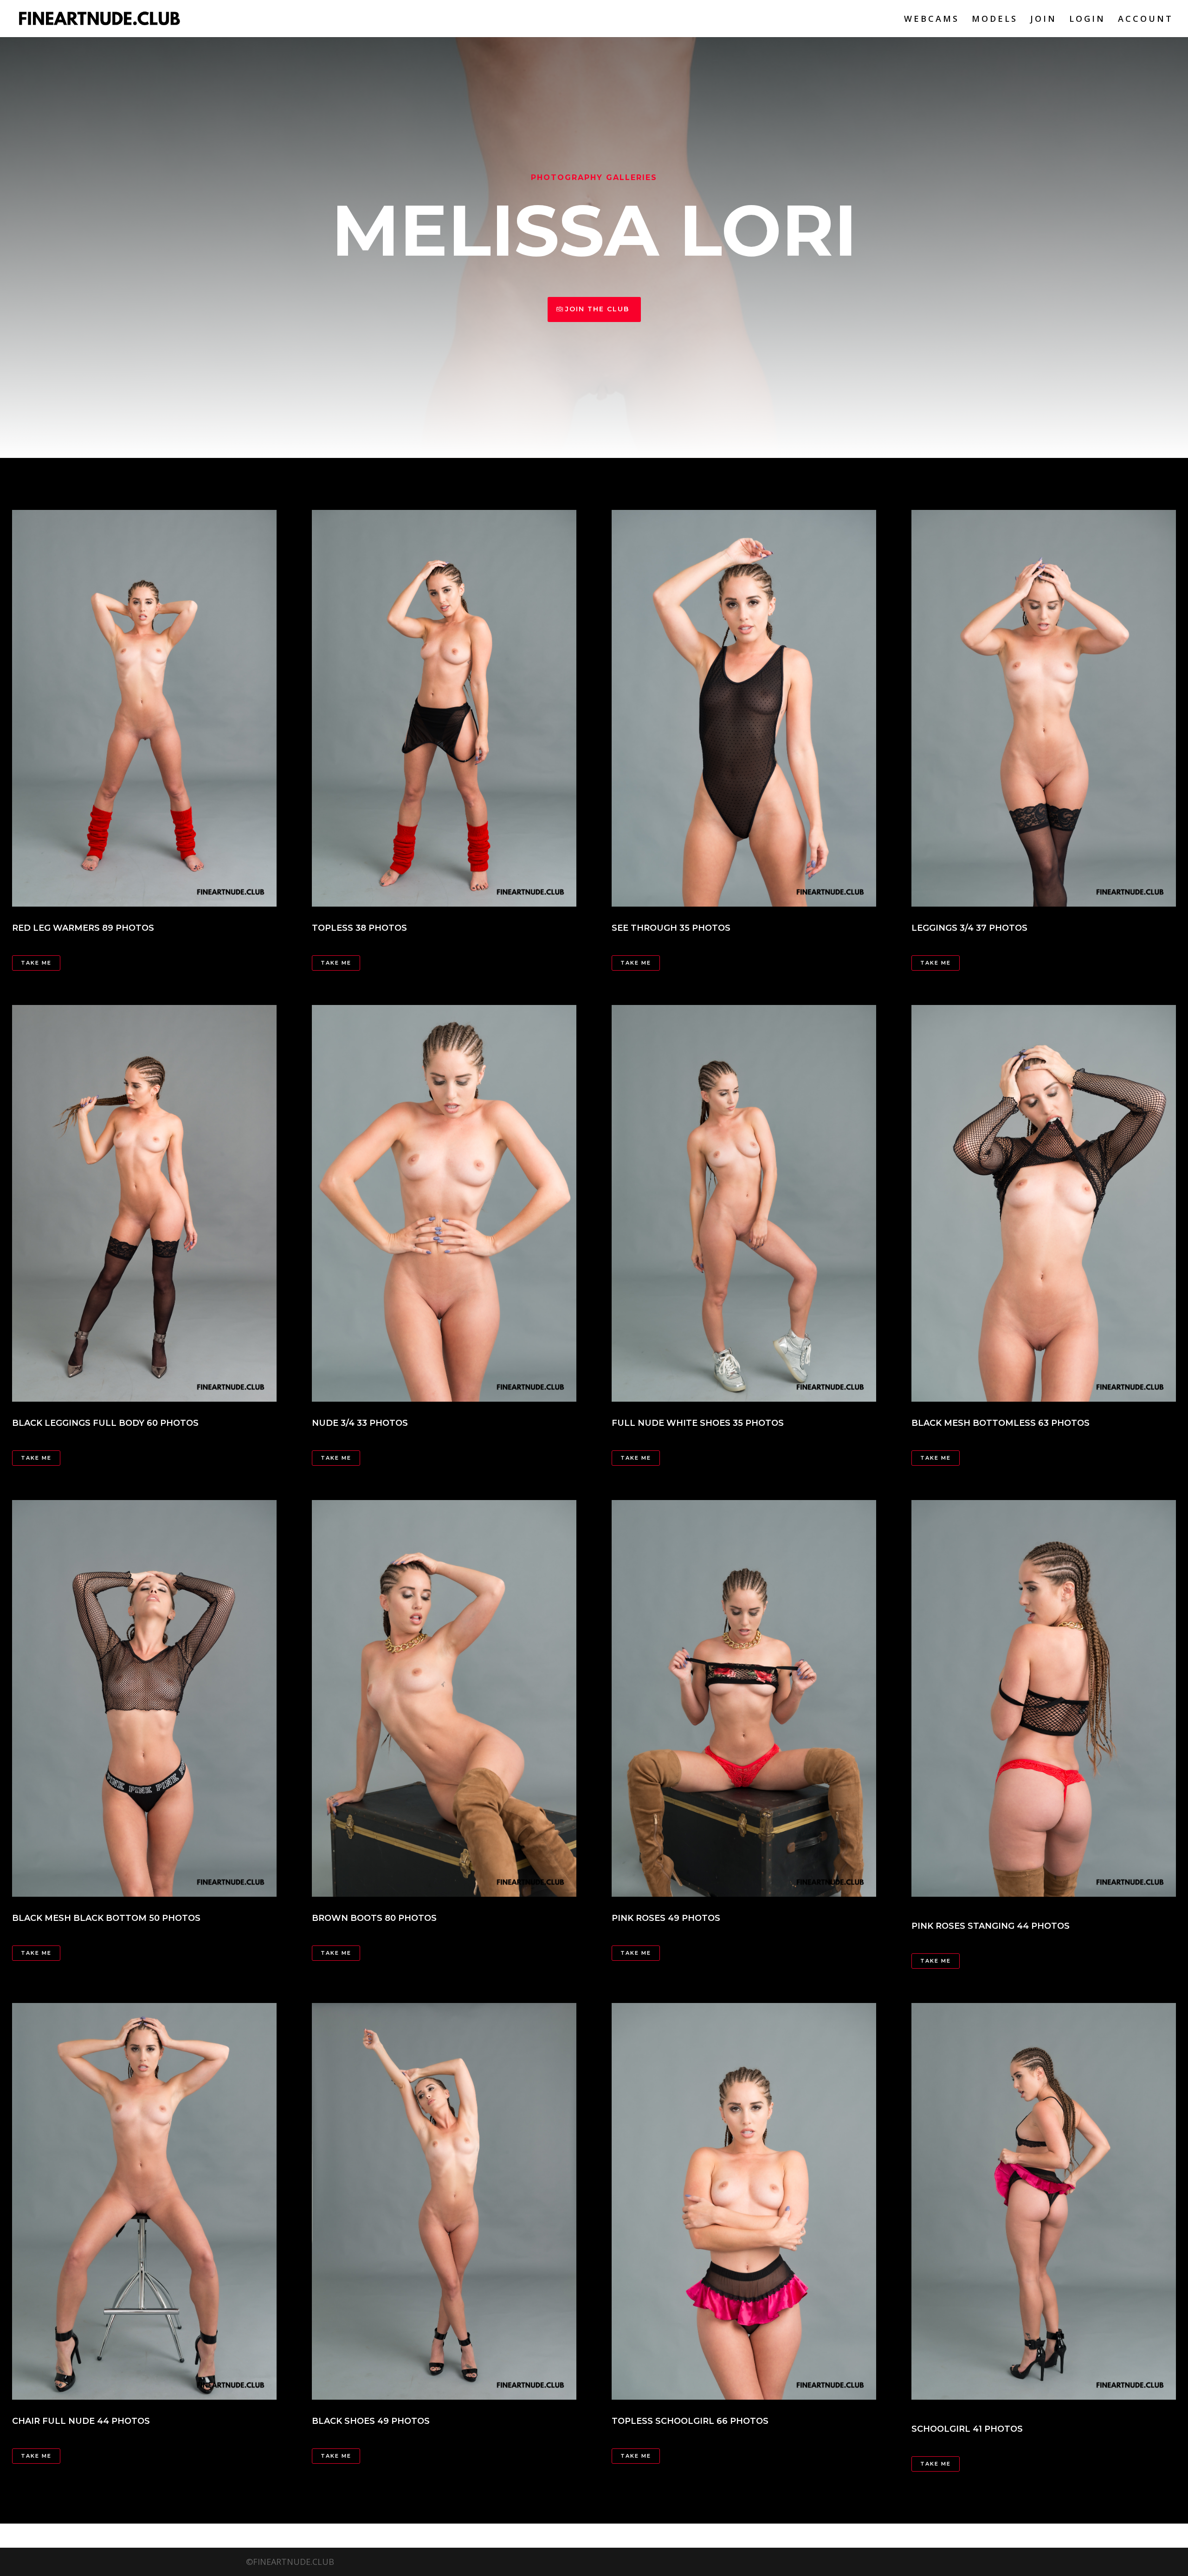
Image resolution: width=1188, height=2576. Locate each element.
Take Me (336, 963)
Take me (36, 963)
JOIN (1043, 20)
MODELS (995, 20)
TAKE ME (636, 963)
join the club (597, 309)
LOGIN (1087, 20)
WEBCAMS (932, 20)
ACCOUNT (1146, 20)
